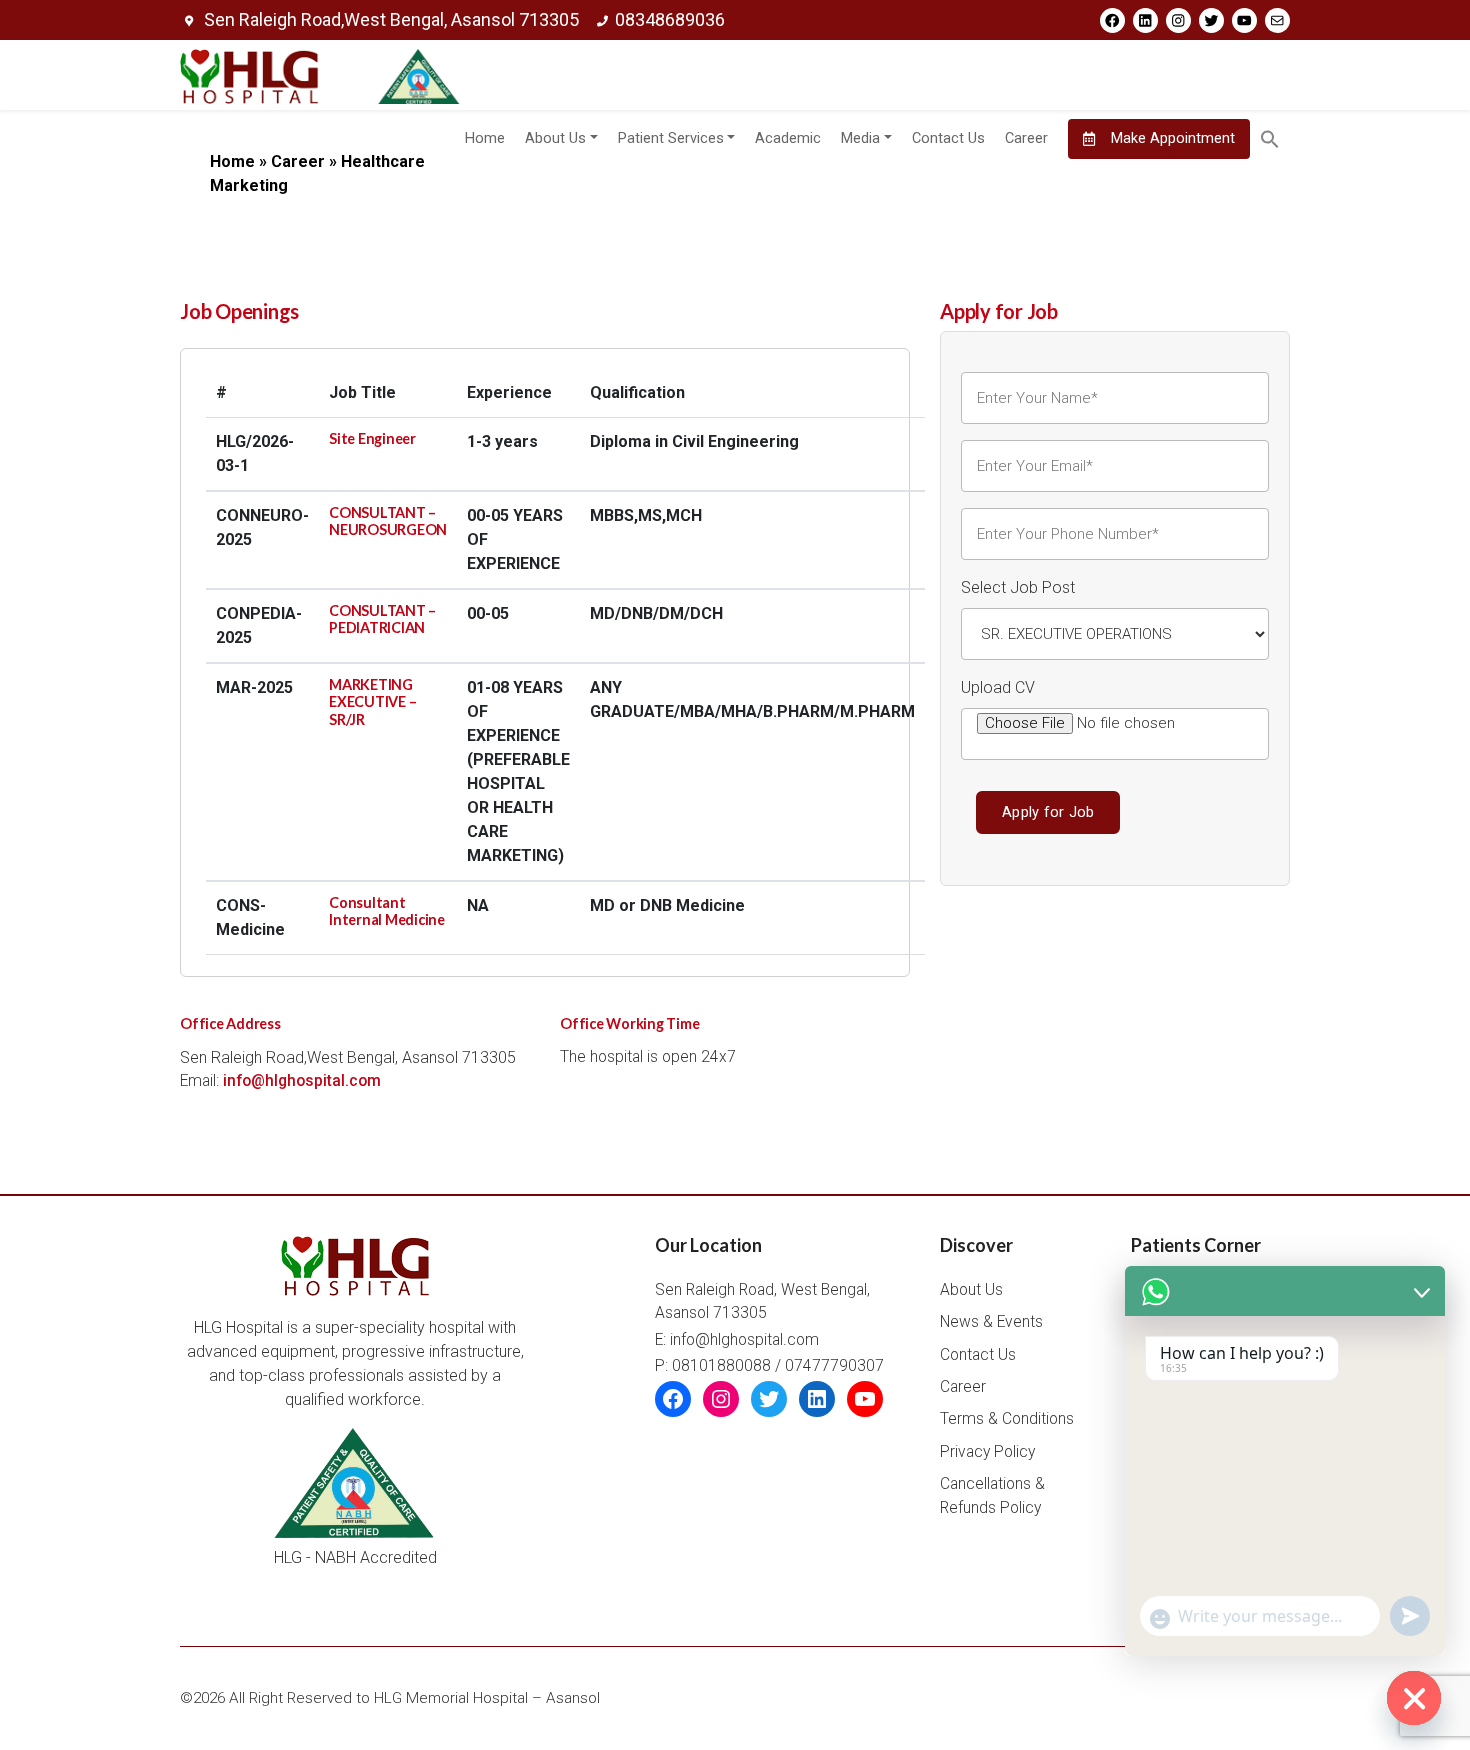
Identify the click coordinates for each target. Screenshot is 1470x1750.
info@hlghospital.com (302, 1081)
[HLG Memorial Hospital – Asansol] (320, 75)
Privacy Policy (987, 1452)
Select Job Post (1018, 587)
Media (860, 138)
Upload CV (998, 687)
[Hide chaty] (1414, 1698)
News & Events (991, 1322)
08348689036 (670, 19)
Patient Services (671, 138)
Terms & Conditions (1007, 1419)
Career (1026, 138)
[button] (1270, 139)
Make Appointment (1171, 138)
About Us (555, 138)
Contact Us (948, 138)
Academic (788, 138)
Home (485, 138)
